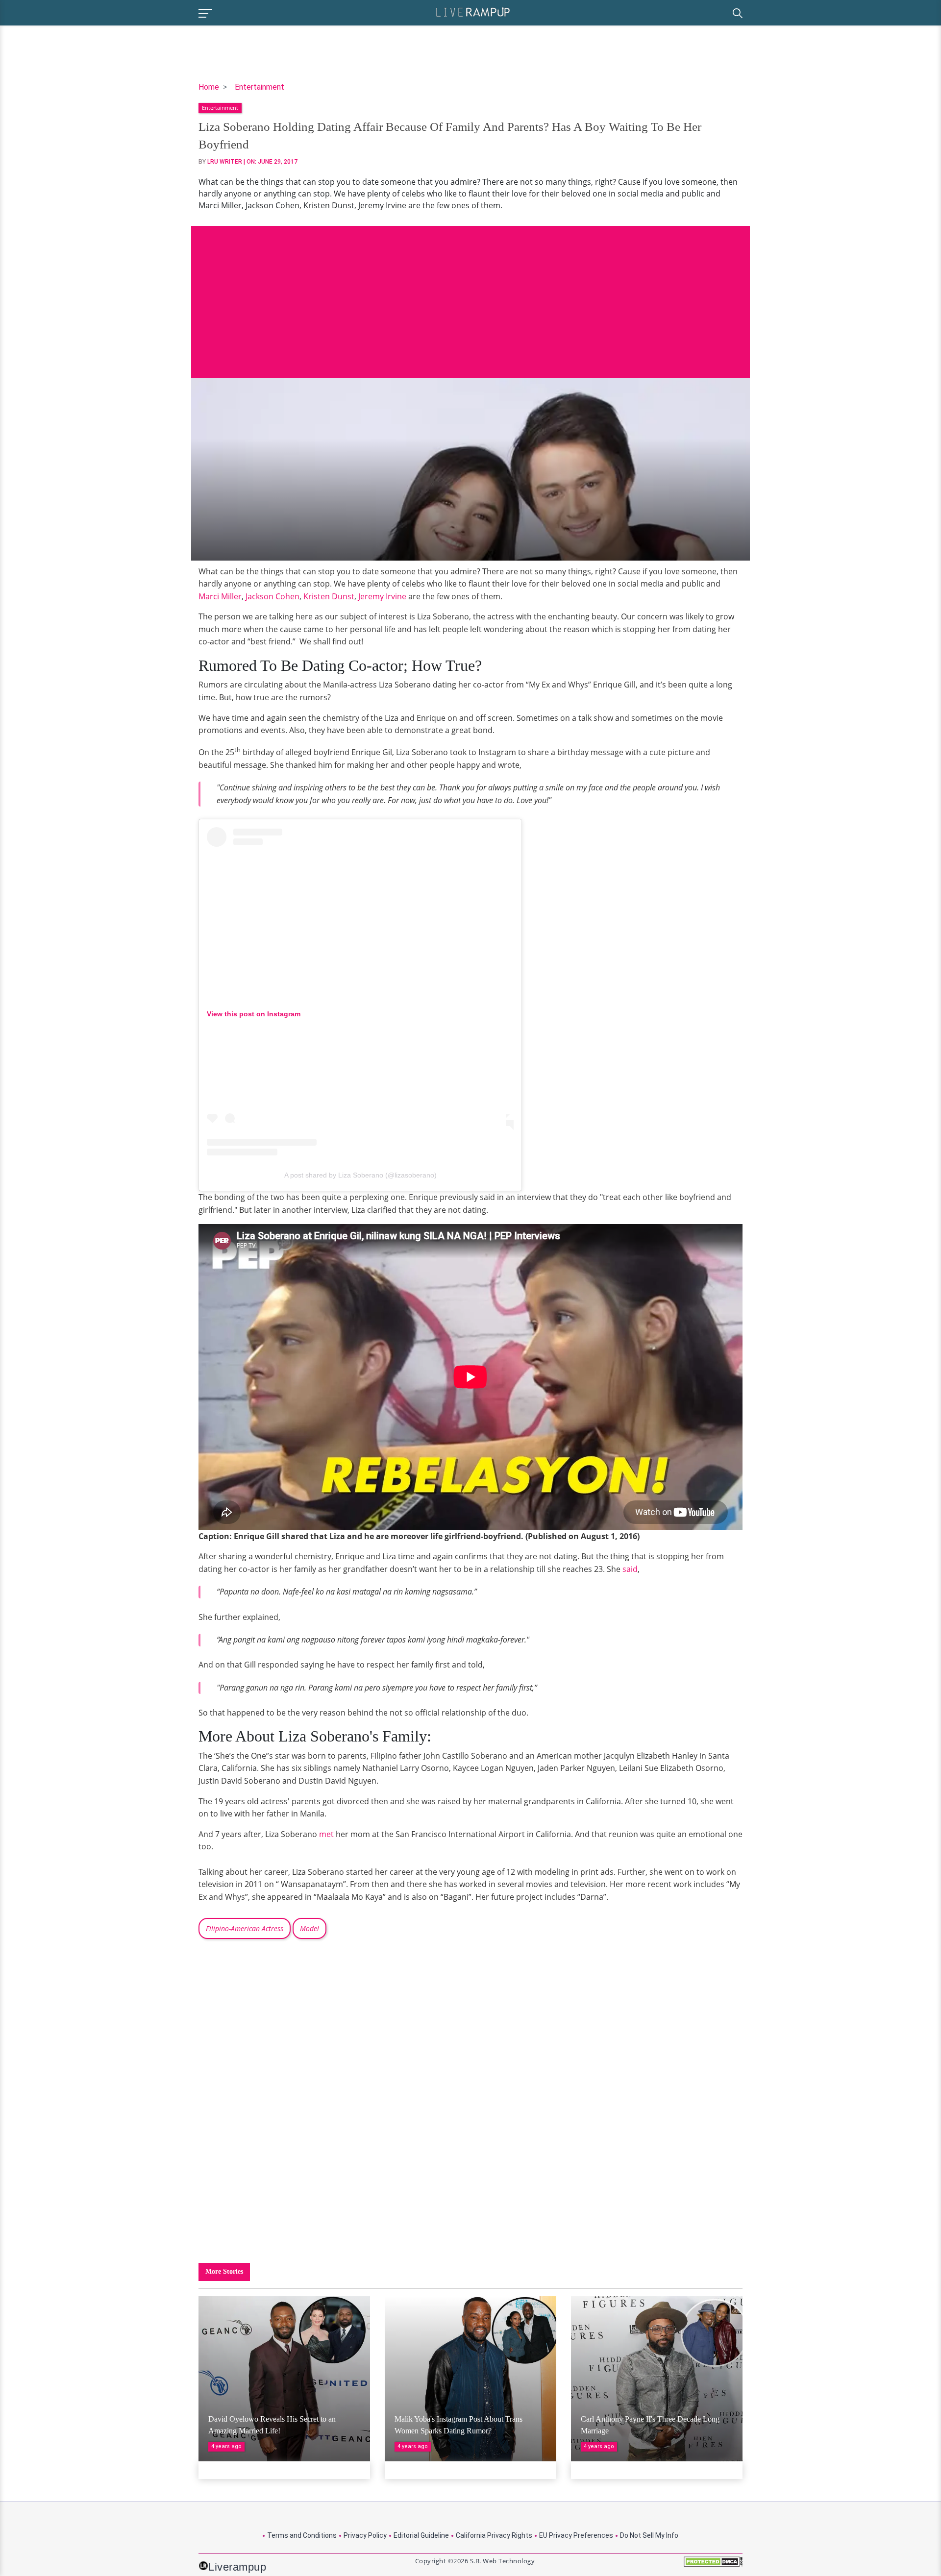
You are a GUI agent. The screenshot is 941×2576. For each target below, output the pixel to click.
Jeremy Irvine (382, 596)
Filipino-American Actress (245, 1928)
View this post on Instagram (254, 1014)
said (630, 1569)
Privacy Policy (365, 2535)
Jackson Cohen (272, 596)
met (326, 1834)
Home (209, 87)
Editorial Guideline (421, 2535)
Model (310, 1928)
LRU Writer (225, 162)
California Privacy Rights (494, 2535)
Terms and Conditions (302, 2535)
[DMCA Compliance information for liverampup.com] (713, 2565)
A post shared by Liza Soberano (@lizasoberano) (360, 1175)
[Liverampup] (473, 12)
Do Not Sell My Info (649, 2535)
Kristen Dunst (329, 596)
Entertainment (260, 87)
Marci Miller (220, 596)
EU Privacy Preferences (576, 2535)
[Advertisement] (470, 294)
